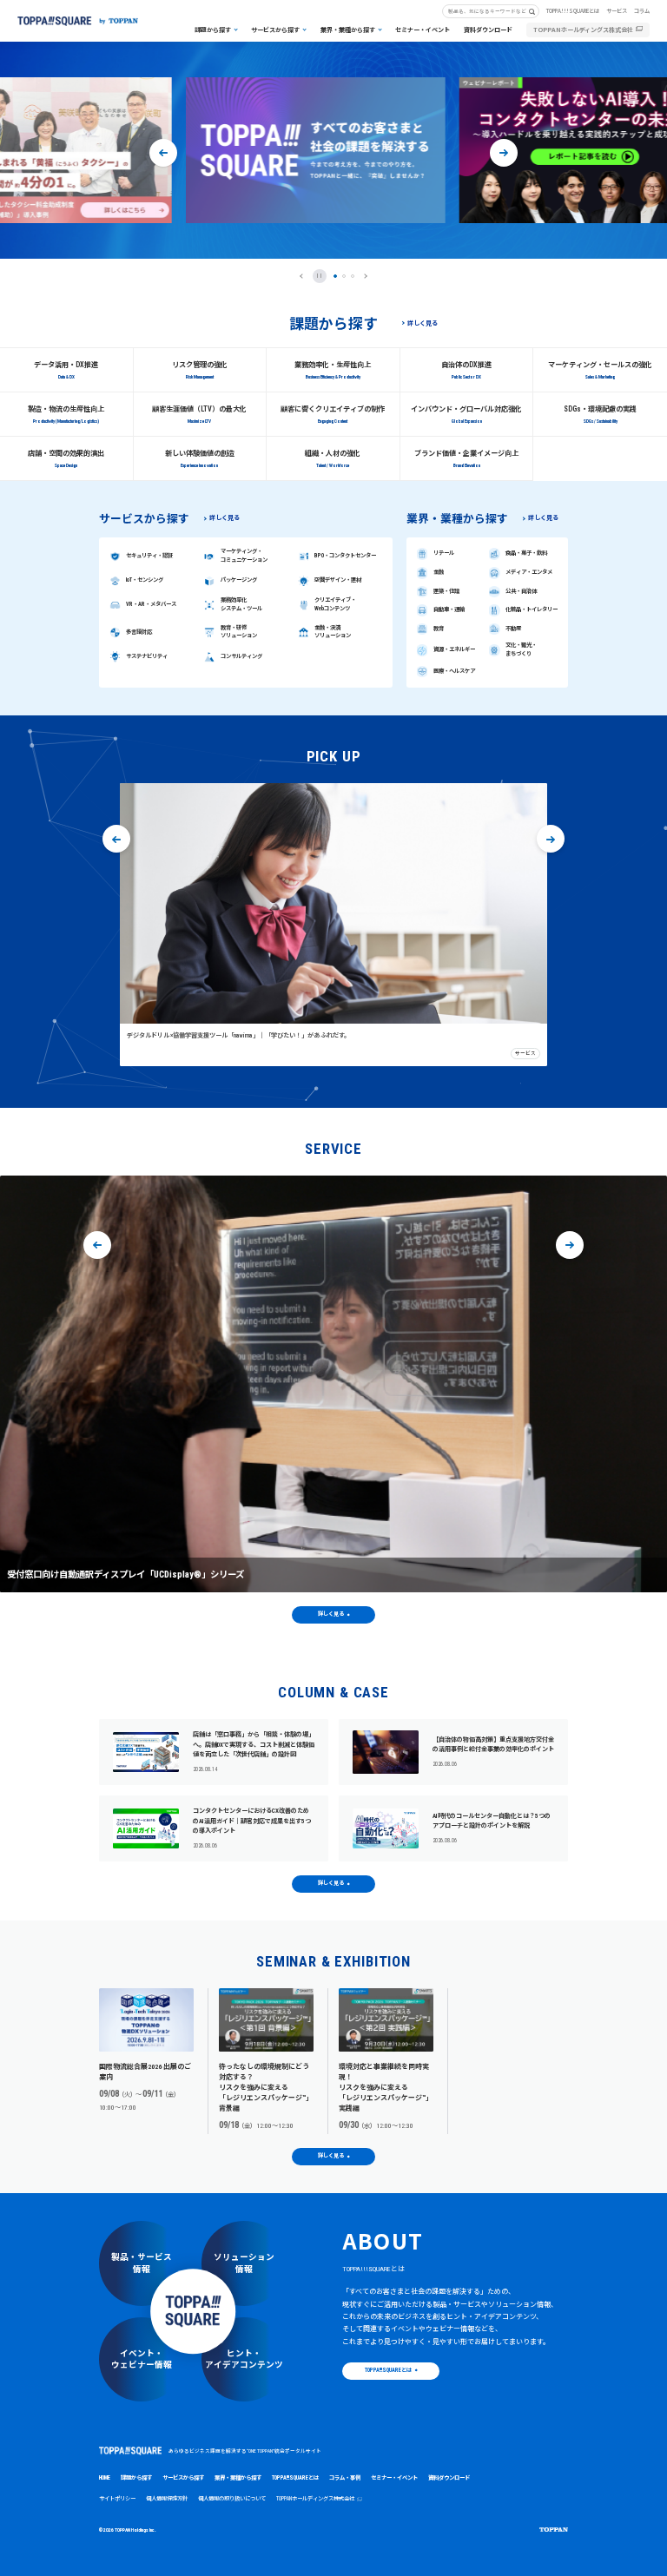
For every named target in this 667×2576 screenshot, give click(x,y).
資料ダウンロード (488, 30)
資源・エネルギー (454, 649)
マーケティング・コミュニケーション (244, 556)
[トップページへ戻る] (78, 21)
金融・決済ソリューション (333, 632)
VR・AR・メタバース (151, 604)
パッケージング (239, 580)
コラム (642, 11)
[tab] (335, 276)
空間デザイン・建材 (338, 580)
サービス (617, 11)
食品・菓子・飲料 (526, 553)
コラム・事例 (345, 2478)
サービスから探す (275, 30)
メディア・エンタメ (529, 572)
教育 (439, 629)
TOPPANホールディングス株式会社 (583, 30)
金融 (439, 572)
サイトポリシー (117, 2499)
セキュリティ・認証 (149, 556)
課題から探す (213, 30)
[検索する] (535, 11)
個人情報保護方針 (167, 2499)
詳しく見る (423, 323)
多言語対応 (139, 632)
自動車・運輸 (449, 609)
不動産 (513, 629)
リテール (444, 553)
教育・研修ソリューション (239, 632)
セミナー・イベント (423, 30)
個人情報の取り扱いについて (232, 2499)
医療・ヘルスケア (454, 671)
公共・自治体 (521, 591)
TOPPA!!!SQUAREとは (573, 11)
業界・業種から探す (348, 30)
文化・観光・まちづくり (521, 649)
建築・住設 (446, 591)
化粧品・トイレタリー (532, 609)
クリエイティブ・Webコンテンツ (335, 604)
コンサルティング (241, 656)
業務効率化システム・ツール (241, 604)
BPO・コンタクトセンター (345, 556)
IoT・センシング (145, 580)
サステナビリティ (147, 656)
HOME (105, 2478)
